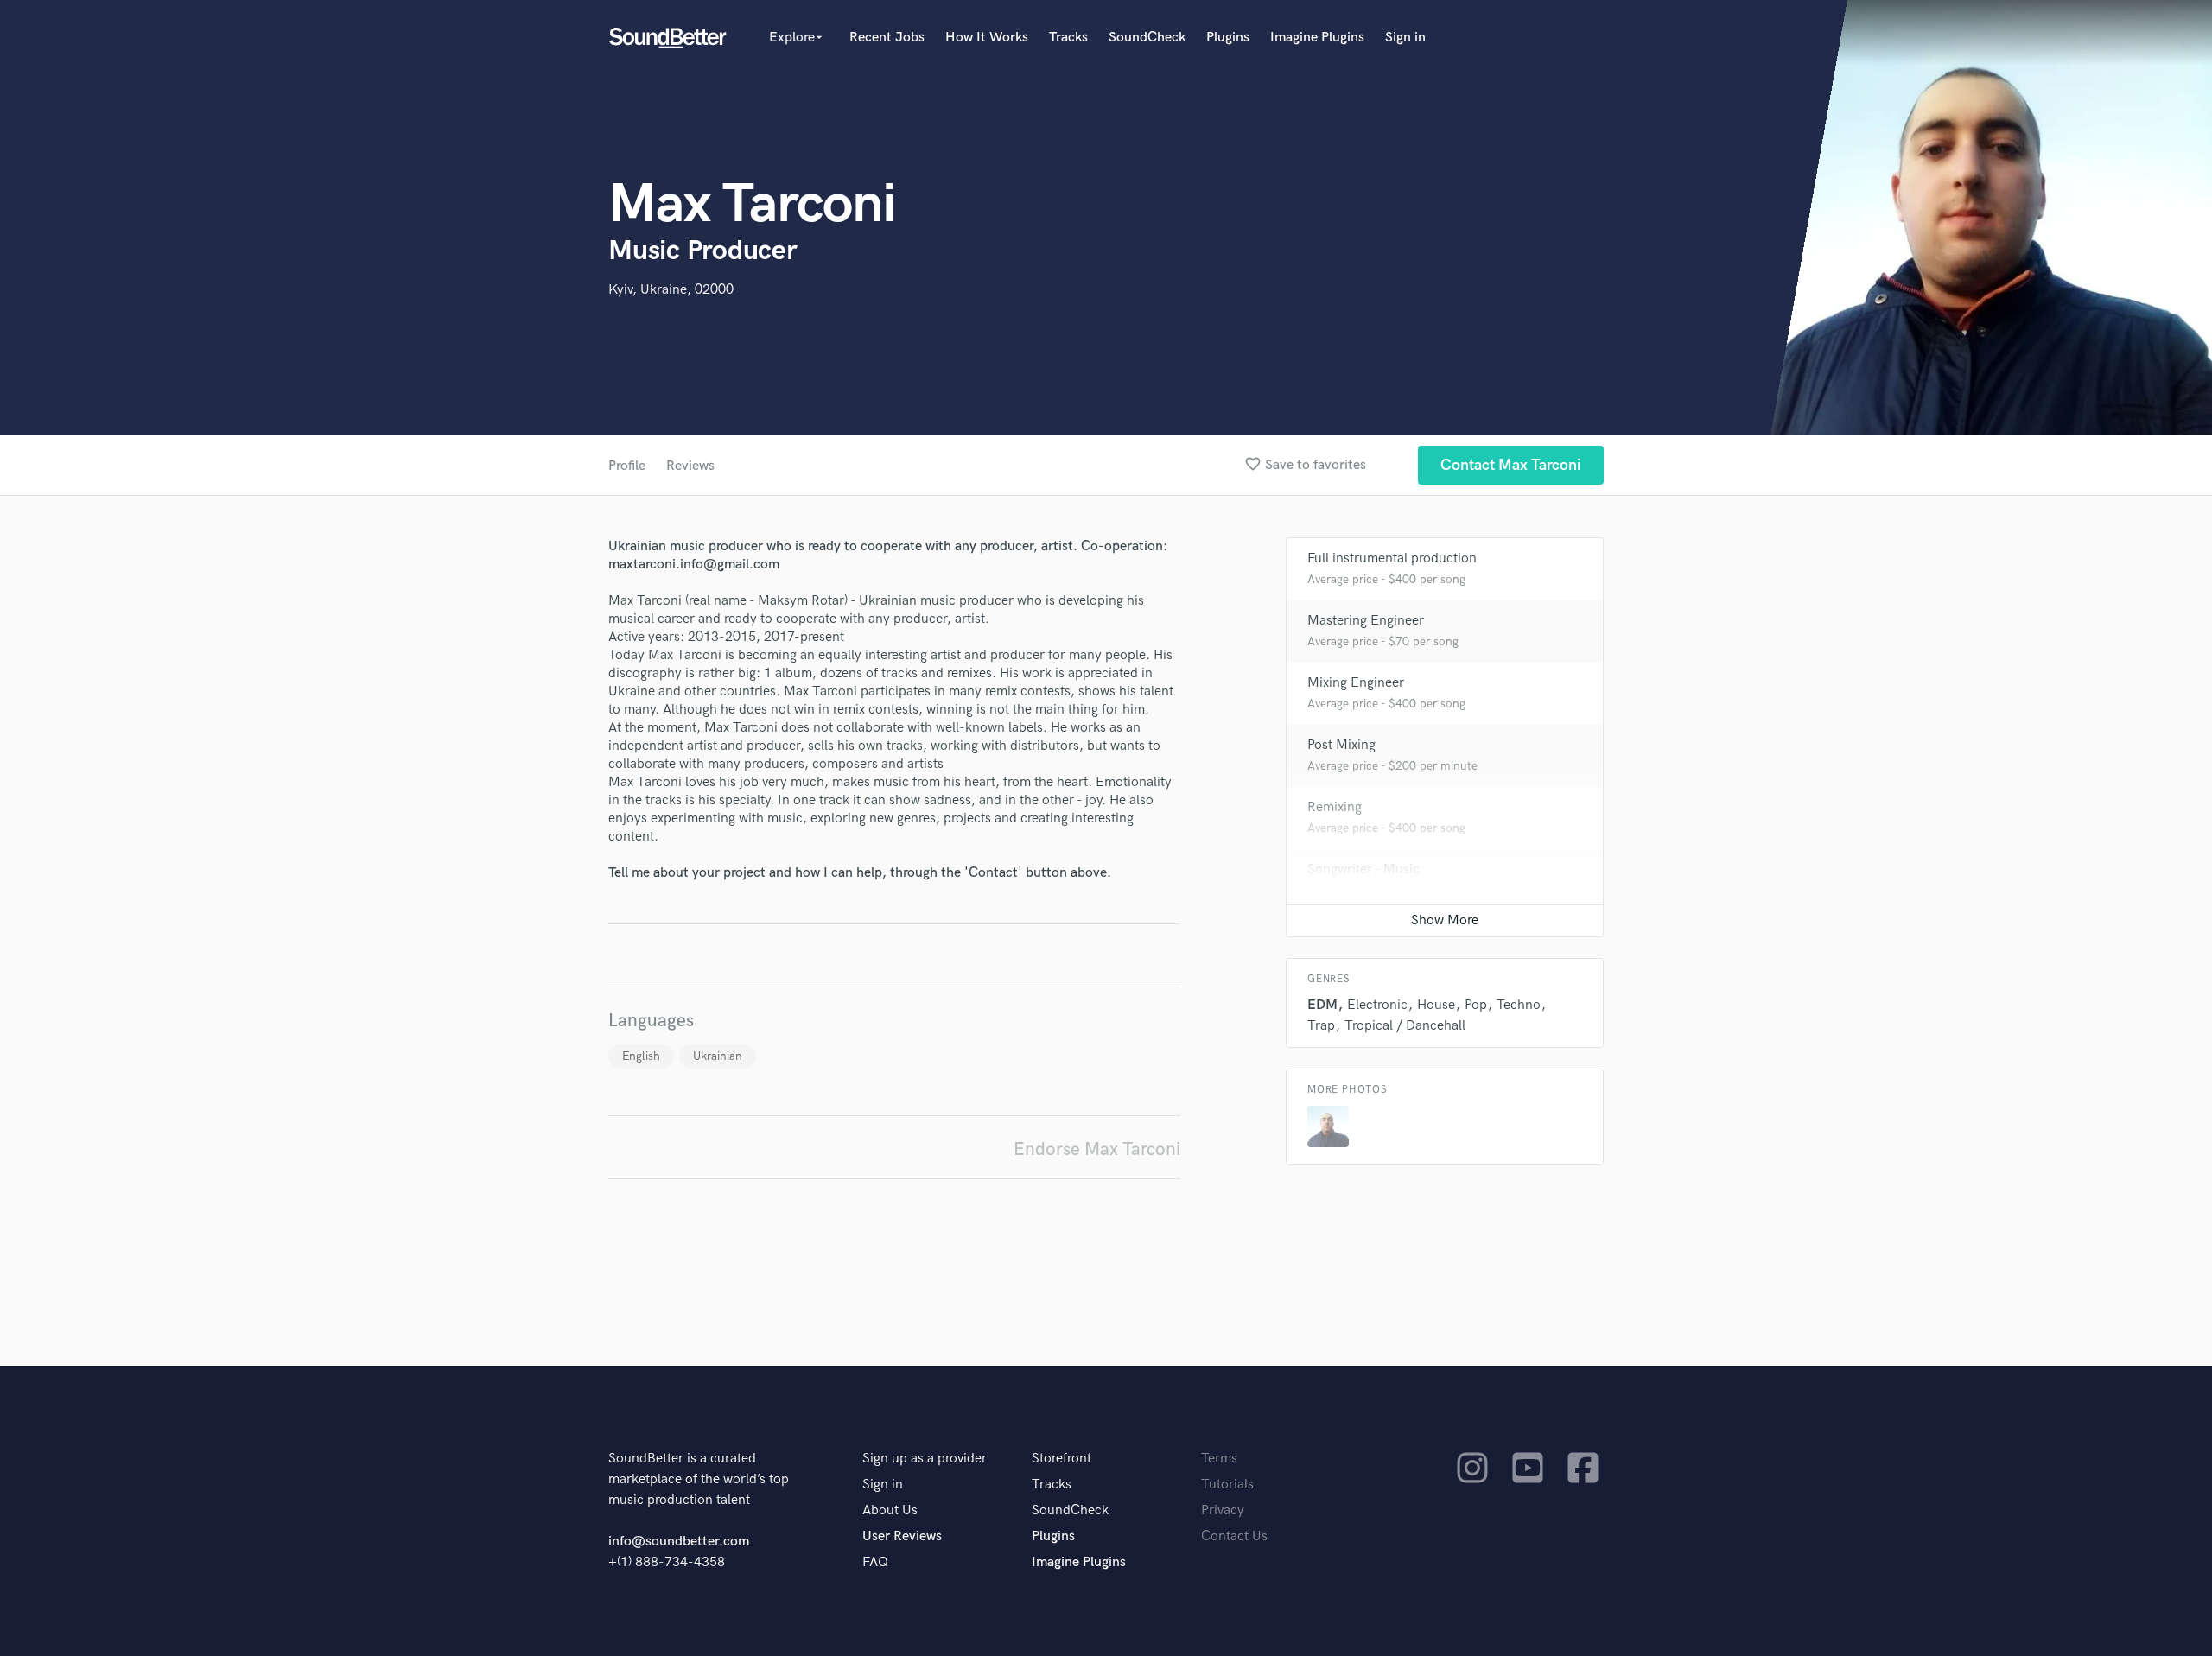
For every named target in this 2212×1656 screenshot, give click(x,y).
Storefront (1062, 1459)
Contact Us (1234, 1536)
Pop (1476, 1005)
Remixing (1335, 807)
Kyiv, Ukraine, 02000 (671, 290)
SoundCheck (1147, 38)
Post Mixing (1341, 745)
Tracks (1068, 38)
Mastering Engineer (1366, 621)
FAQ (875, 1562)
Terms (1219, 1459)
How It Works (987, 38)
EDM (1322, 1005)
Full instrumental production (1392, 558)
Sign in (1405, 38)
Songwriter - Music (1363, 869)
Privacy (1223, 1510)
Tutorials (1227, 1485)
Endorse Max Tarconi (1097, 1149)
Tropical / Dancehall (1405, 1026)
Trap (1321, 1026)
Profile (627, 466)
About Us (890, 1510)
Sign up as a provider (925, 1459)
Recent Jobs (887, 38)
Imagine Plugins (1317, 38)
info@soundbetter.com (679, 1542)
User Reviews (902, 1536)
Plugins (1228, 38)
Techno (1519, 1005)
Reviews (690, 466)
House (1436, 1005)
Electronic (1377, 1005)
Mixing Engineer (1356, 683)
